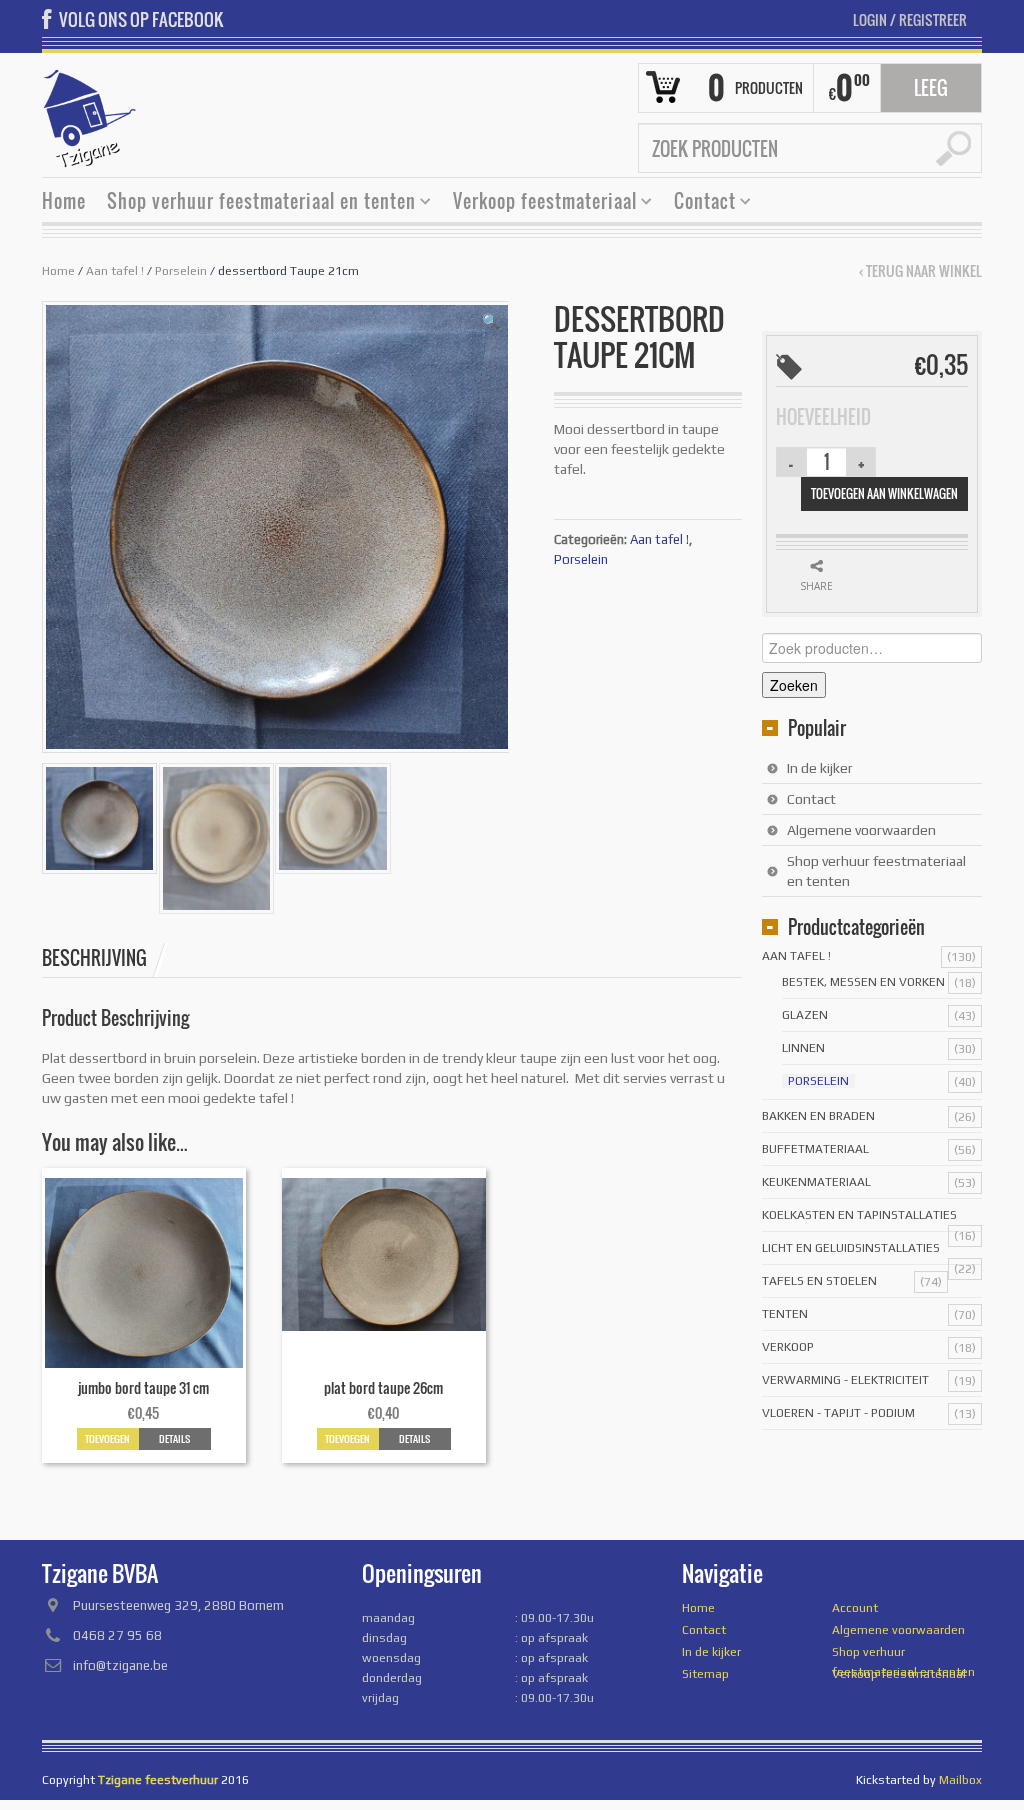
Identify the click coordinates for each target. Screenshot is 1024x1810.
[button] (490, 321)
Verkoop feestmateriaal (537, 203)
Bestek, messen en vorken (863, 982)
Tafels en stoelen (819, 1281)
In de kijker (820, 768)
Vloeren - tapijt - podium (838, 1413)
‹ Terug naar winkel (920, 271)
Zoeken (794, 685)
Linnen (803, 1048)
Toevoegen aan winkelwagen (884, 493)
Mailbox (960, 1780)
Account (855, 1608)
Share (816, 586)
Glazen (805, 1015)
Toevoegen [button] (107, 1438)
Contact (697, 203)
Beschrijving (94, 958)
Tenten (785, 1314)
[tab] (105, 958)
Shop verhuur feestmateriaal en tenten (254, 203)
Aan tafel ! (115, 271)
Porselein (181, 271)
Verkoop (788, 1347)
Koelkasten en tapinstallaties (859, 1215)
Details (174, 1438)
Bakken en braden (818, 1116)
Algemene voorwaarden (861, 830)
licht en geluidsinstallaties (851, 1248)
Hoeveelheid (823, 417)
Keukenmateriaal (816, 1182)
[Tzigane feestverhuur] (90, 116)
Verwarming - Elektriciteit (845, 1380)
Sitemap (705, 1674)
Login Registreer (910, 19)
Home (64, 201)
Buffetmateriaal (815, 1149)
